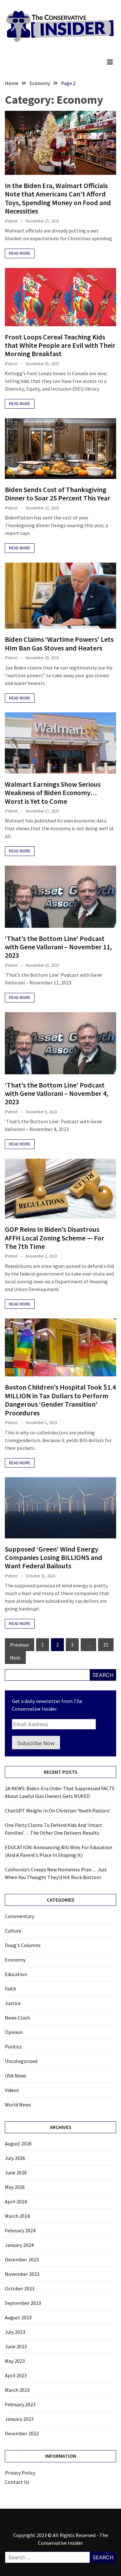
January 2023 (19, 2419)
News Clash (17, 2018)
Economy (15, 1960)
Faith (10, 1989)
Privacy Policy (20, 2473)
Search (103, 1675)
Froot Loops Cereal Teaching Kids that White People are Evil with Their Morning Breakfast (60, 345)
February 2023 (20, 2404)
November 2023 (22, 2274)
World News (18, 2105)
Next (15, 1658)
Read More (20, 253)
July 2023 (15, 2332)
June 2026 (16, 2172)
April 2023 (16, 2375)
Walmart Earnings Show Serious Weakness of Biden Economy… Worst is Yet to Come (53, 793)
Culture (13, 1931)
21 (106, 1645)
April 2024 (16, 2201)
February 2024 (20, 2230)
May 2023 (15, 2361)
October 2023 (20, 2288)
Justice (13, 2003)
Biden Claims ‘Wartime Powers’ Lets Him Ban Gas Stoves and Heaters (59, 643)
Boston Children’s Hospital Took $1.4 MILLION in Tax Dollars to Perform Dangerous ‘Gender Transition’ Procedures (60, 1400)
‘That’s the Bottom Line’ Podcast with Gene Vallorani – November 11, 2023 (58, 947)
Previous (20, 1645)
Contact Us (17, 2482)
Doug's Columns (23, 1945)
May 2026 (15, 2187)
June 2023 (16, 2346)
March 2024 (17, 2216)
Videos (12, 2090)
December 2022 (22, 2433)
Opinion (14, 2032)
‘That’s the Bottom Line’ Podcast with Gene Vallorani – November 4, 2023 (57, 1093)
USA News (16, 2076)
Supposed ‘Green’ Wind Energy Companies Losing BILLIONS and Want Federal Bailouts (54, 1558)
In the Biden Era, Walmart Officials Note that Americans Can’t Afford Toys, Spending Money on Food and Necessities (58, 198)
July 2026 (15, 2158)
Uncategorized (21, 2061)
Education (16, 1974)
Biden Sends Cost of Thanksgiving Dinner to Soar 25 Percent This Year (58, 494)
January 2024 (19, 2245)
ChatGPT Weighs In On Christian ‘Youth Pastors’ (58, 1811)
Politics (13, 2047)
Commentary (20, 1916)
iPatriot (11, 221)
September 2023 (23, 2303)
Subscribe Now (36, 1743)
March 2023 (17, 2390)
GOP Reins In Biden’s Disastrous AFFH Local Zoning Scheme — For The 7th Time (55, 1238)
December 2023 (22, 2259)
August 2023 (18, 2317)
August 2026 (18, 2143)
